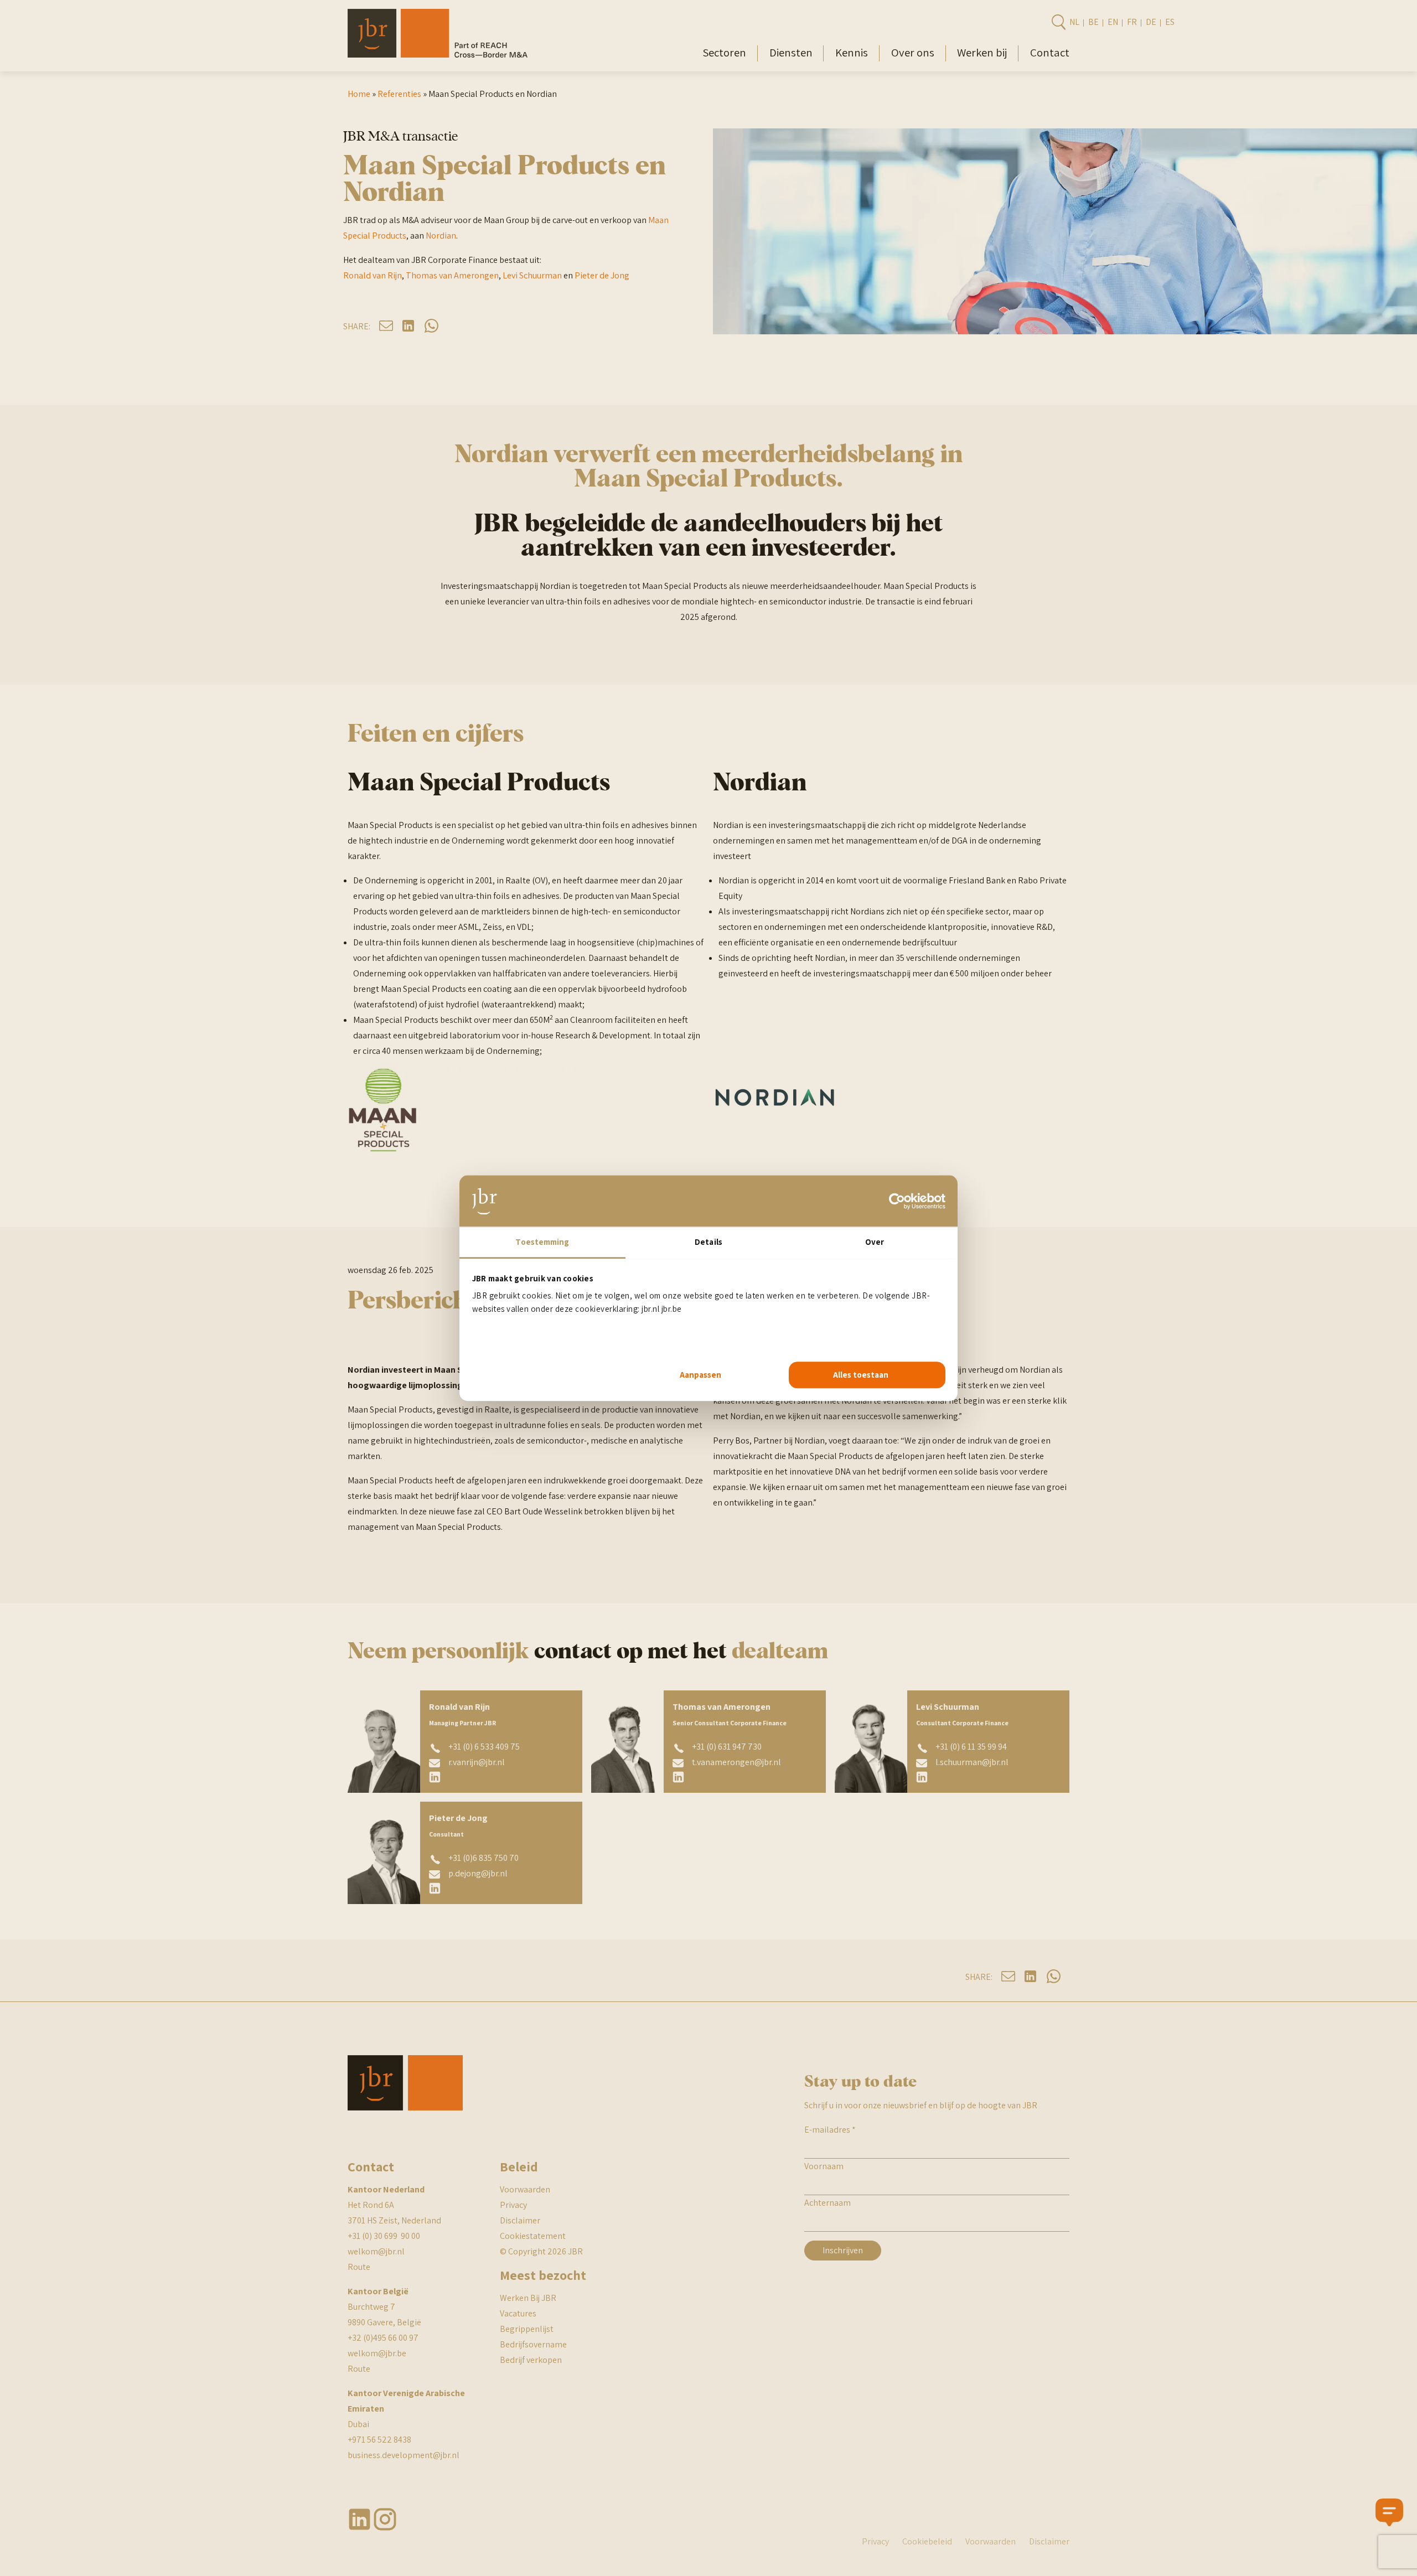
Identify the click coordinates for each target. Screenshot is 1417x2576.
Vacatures (518, 2313)
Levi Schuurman (532, 275)
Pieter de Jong (602, 275)
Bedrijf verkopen (531, 2360)
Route (359, 2267)
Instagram (385, 2519)
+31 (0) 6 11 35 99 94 (971, 1747)
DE (1151, 22)
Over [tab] (875, 1242)
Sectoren (724, 52)
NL (1074, 22)
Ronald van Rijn (373, 275)
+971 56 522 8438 (379, 2440)
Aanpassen (700, 1375)
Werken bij (982, 52)
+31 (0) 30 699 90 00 (384, 2236)
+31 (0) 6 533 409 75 (484, 1747)
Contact (1050, 52)
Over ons (913, 52)
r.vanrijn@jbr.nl (477, 1762)
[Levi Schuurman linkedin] (922, 1777)
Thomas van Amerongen (452, 275)
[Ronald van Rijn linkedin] (435, 1777)
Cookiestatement (533, 2236)
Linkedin (360, 2519)
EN (1113, 22)
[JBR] (438, 55)
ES (1170, 22)
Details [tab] (708, 1242)
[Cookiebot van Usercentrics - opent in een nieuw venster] (897, 1201)
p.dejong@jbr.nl (478, 1873)
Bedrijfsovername (533, 2344)
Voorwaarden (525, 2189)
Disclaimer (520, 2220)
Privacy (513, 2205)
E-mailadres (830, 2130)
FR (1132, 22)
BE (1093, 22)
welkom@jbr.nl (376, 2251)
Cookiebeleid (927, 2541)
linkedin (409, 326)
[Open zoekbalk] (1058, 22)
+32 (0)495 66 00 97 (383, 2338)
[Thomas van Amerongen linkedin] (679, 1777)
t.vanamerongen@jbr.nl (736, 1762)
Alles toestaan (861, 1375)
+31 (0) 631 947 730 (727, 1747)
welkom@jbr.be (377, 2353)
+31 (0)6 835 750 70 (483, 1858)
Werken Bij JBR (528, 2298)
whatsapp (431, 326)
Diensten (791, 52)
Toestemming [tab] (542, 1242)
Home (359, 94)
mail (386, 326)
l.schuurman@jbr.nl (972, 1762)
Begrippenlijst (527, 2329)
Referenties (399, 94)
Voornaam (824, 2166)
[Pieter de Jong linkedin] (435, 1888)
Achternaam (828, 2203)
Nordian (441, 236)
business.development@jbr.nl (404, 2455)
